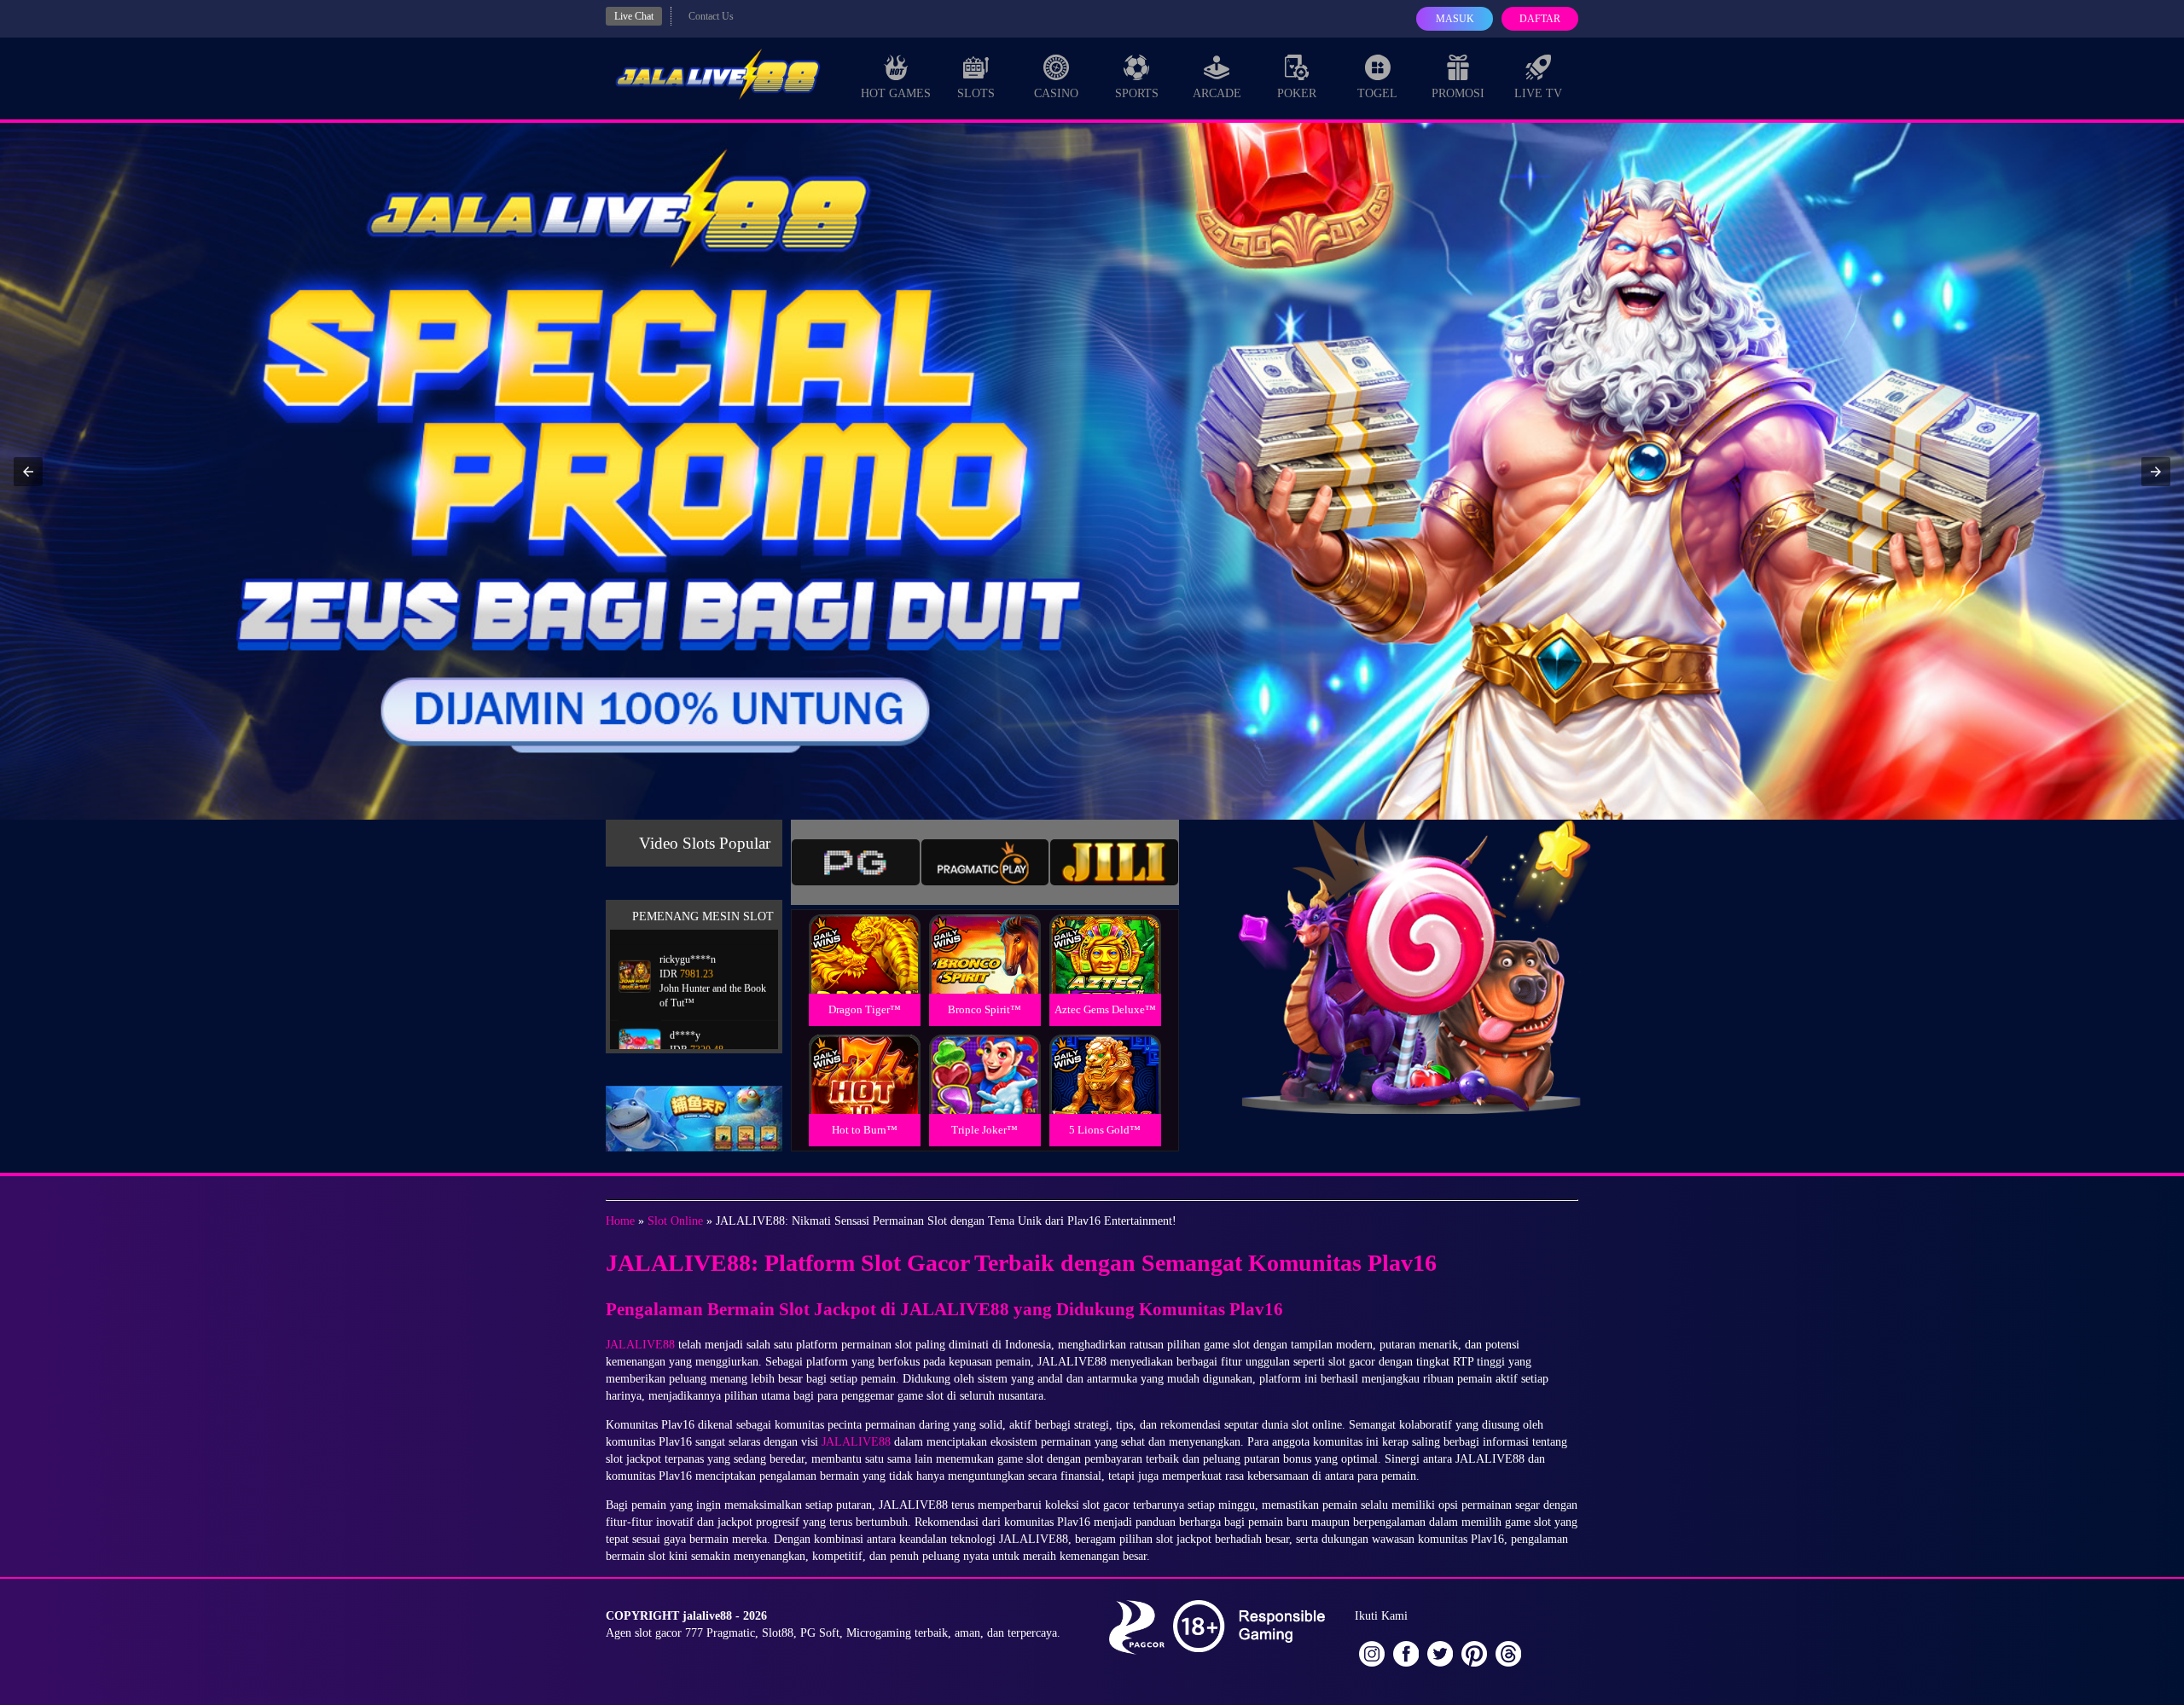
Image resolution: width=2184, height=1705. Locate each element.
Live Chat (634, 16)
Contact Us (711, 16)
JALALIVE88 (640, 1345)
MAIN (865, 973)
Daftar (1540, 19)
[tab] (856, 862)
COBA (864, 934)
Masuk (1455, 19)
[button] (28, 472)
